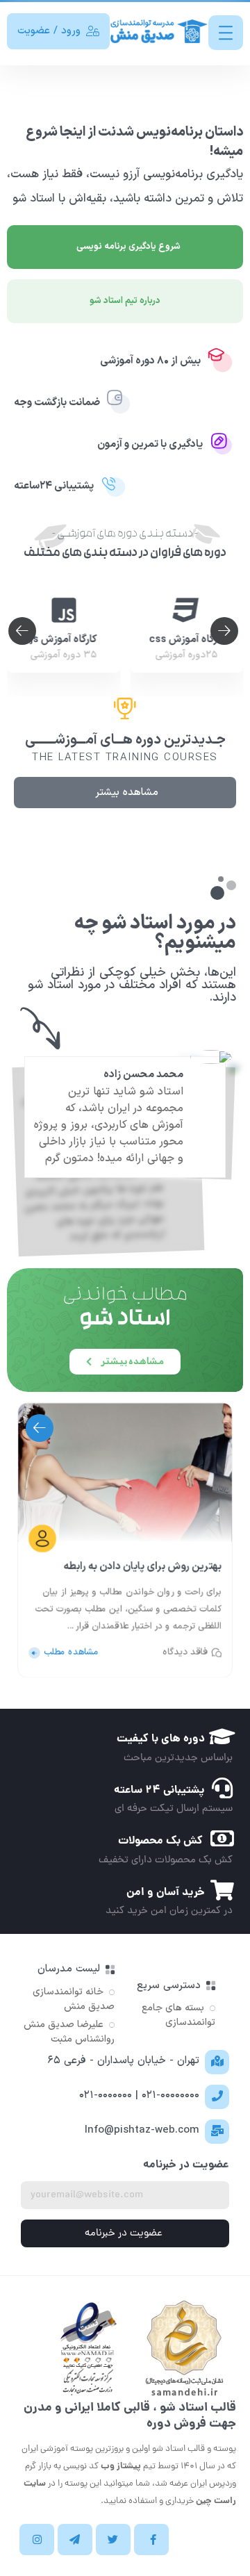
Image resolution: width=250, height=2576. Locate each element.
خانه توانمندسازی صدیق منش (74, 1999)
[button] (22, 631)
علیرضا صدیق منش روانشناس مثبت (69, 2032)
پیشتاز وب (121, 2467)
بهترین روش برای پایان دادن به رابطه (142, 1566)
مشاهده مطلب (71, 1653)
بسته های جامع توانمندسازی (178, 2015)
